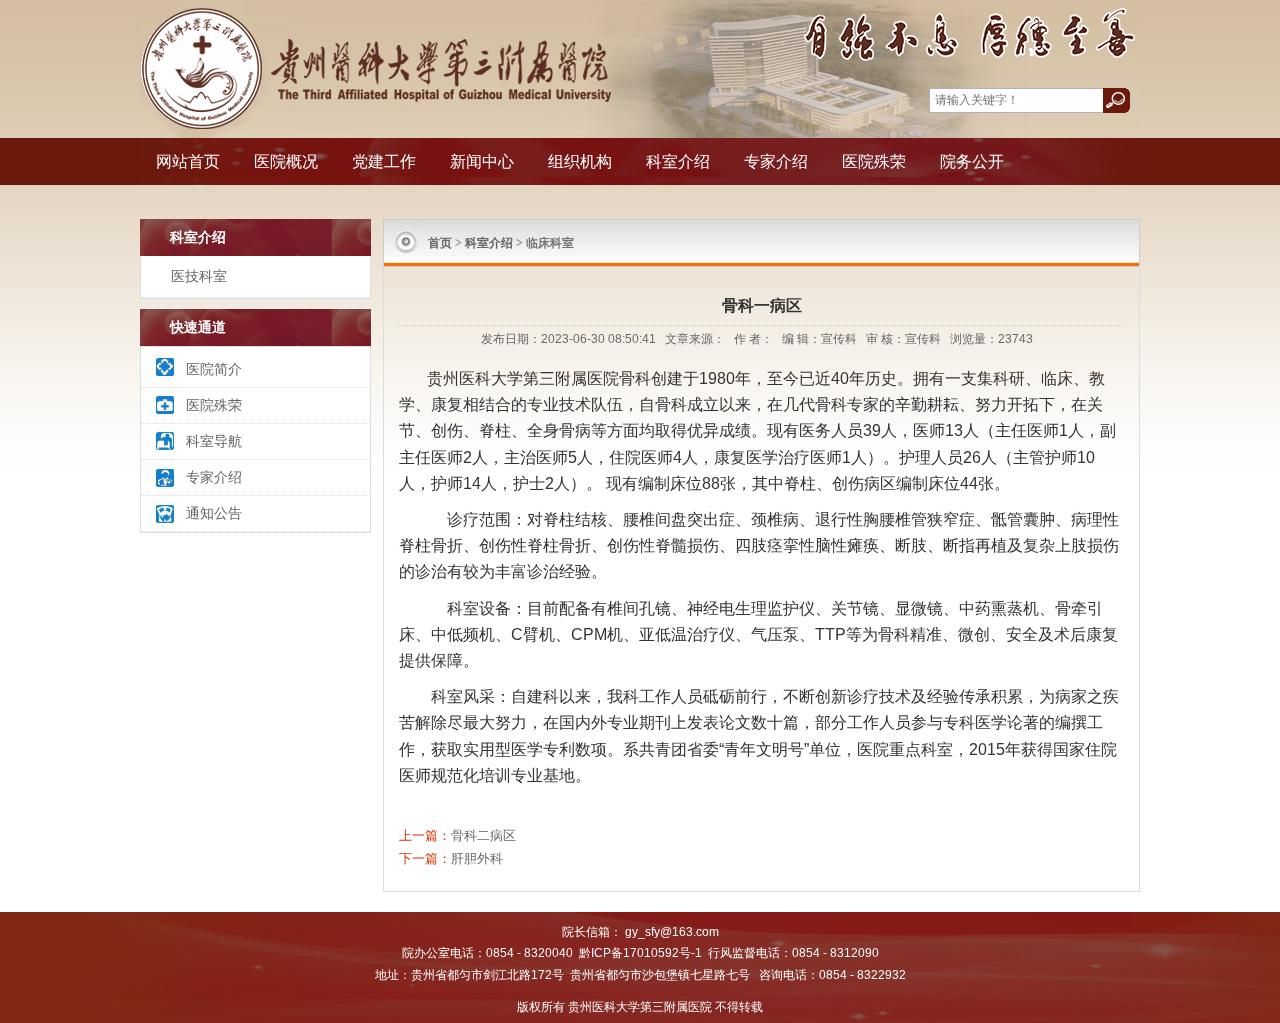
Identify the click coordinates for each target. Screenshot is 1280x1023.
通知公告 (214, 513)
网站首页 (188, 161)
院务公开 (972, 161)
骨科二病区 (483, 835)
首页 (440, 243)
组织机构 (580, 161)
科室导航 (214, 441)
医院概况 (286, 161)
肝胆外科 (477, 858)
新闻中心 (482, 161)
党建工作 (384, 161)
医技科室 (199, 276)
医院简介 (214, 369)
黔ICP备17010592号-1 (640, 953)
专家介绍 (776, 161)
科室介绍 (678, 161)
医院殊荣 (874, 161)
